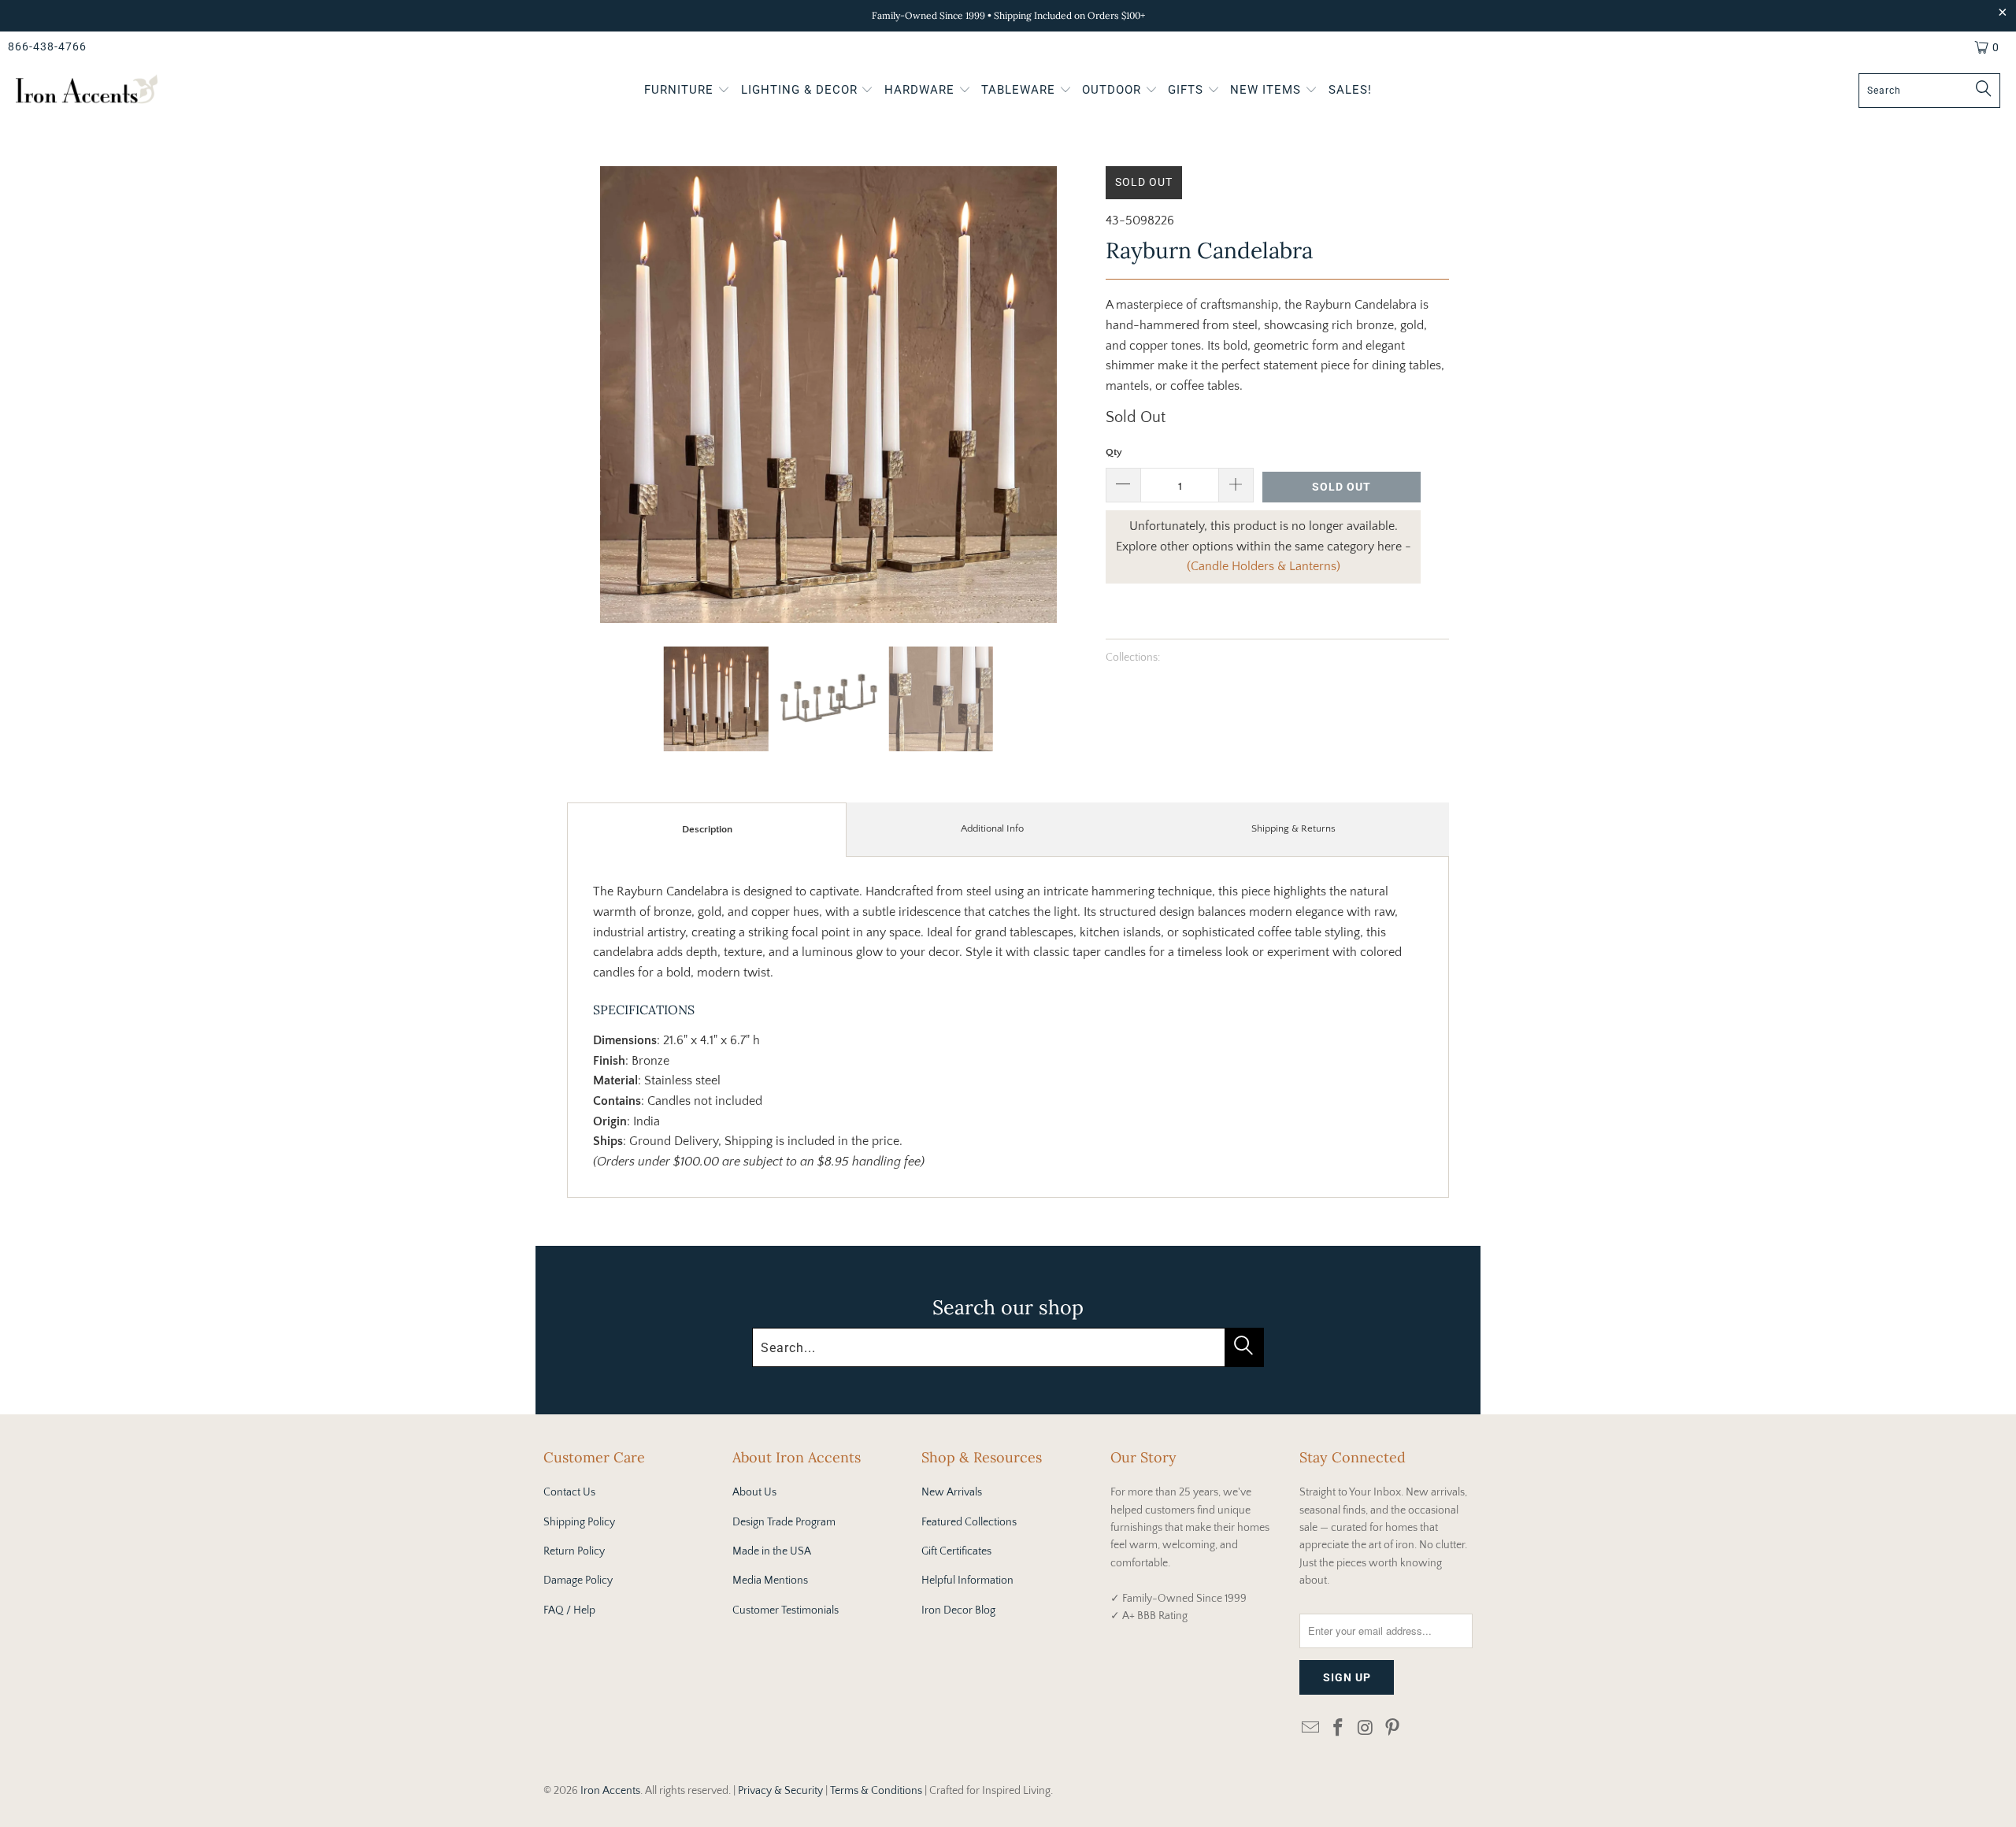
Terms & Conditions (876, 1791)
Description (707, 829)
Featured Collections (969, 1522)
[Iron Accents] (87, 91)
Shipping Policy (579, 1522)
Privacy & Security (780, 1791)
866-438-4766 (47, 46)
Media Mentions (770, 1581)
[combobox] (1929, 91)
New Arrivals (952, 1492)
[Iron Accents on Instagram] (1366, 1729)
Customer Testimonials (786, 1610)
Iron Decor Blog (958, 1610)
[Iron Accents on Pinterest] (1393, 1729)
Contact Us (569, 1492)
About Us (754, 1492)
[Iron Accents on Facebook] (1339, 1729)
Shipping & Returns (1293, 828)
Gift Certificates (956, 1551)
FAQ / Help (569, 1610)
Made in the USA (772, 1551)
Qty (1114, 452)
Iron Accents (610, 1791)
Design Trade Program (784, 1522)
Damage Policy (578, 1581)
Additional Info (992, 828)
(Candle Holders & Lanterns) (1264, 566)
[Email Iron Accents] (1311, 1729)
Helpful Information (967, 1581)
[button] (687, 91)
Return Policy (574, 1551)
